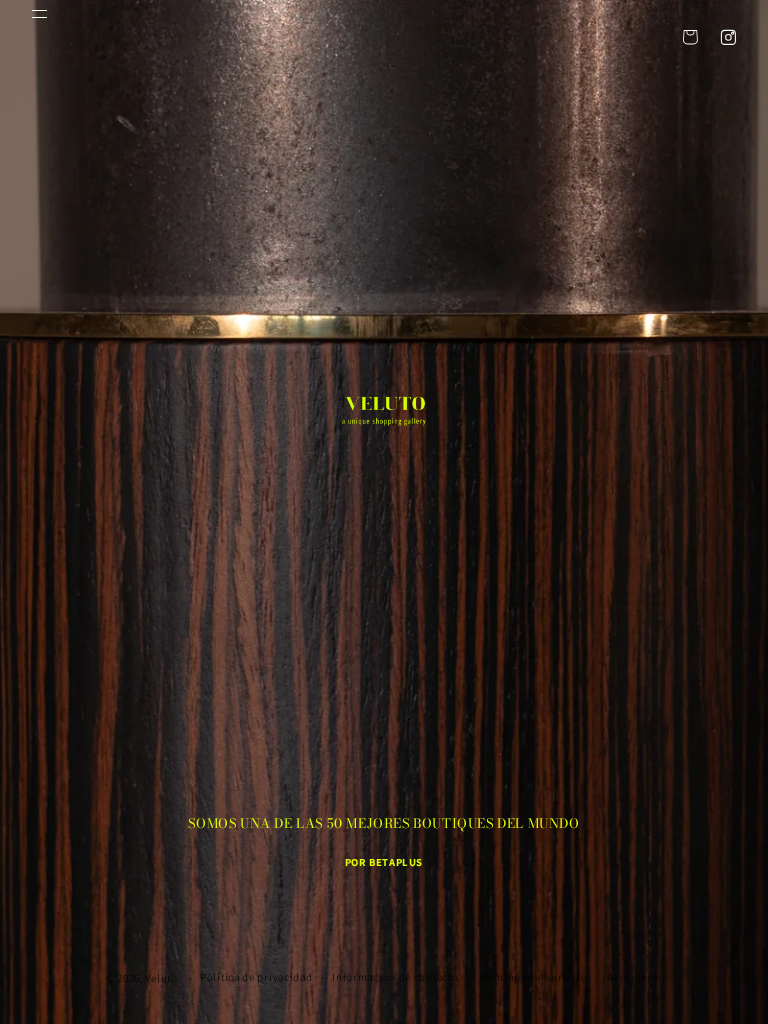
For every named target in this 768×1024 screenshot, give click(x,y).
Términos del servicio (533, 977)
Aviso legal (634, 977)
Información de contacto (395, 977)
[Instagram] (728, 37)
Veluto (161, 978)
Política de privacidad (256, 977)
